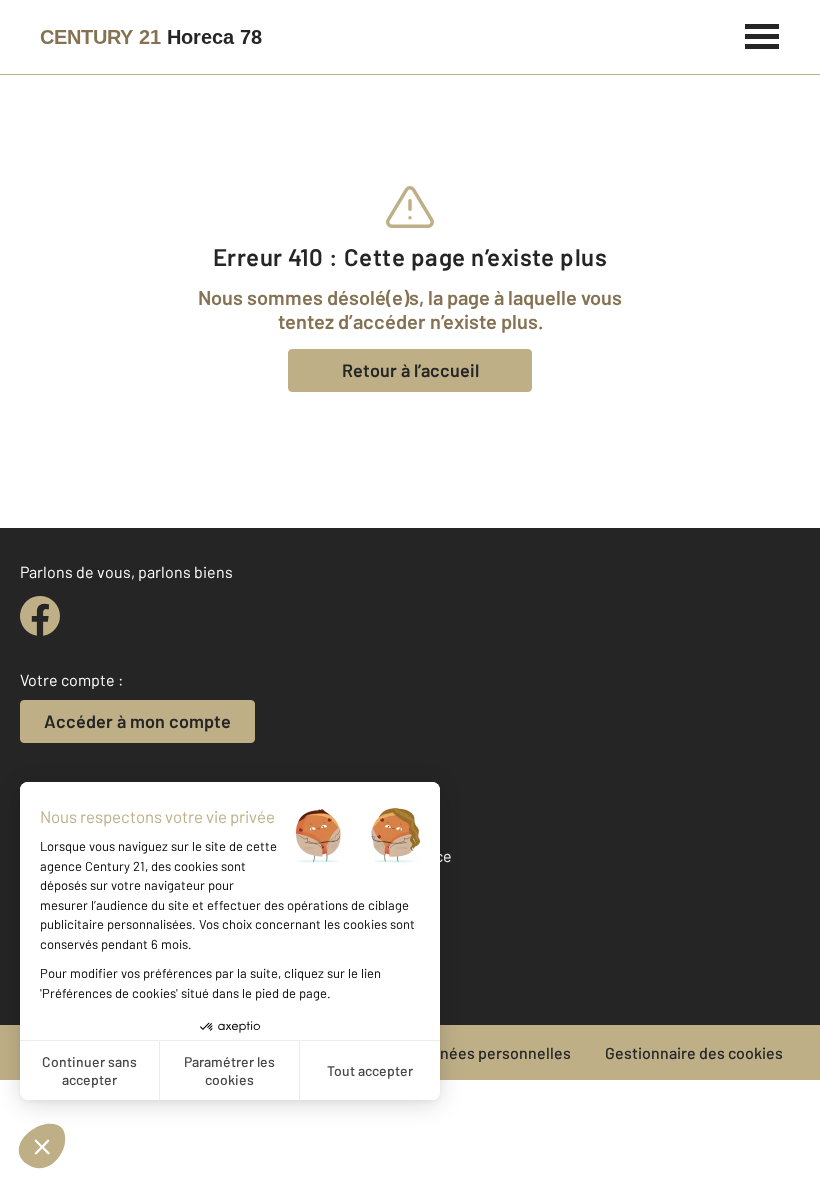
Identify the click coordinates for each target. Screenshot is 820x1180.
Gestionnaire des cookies (694, 1052)
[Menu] (762, 34)
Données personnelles (491, 1052)
